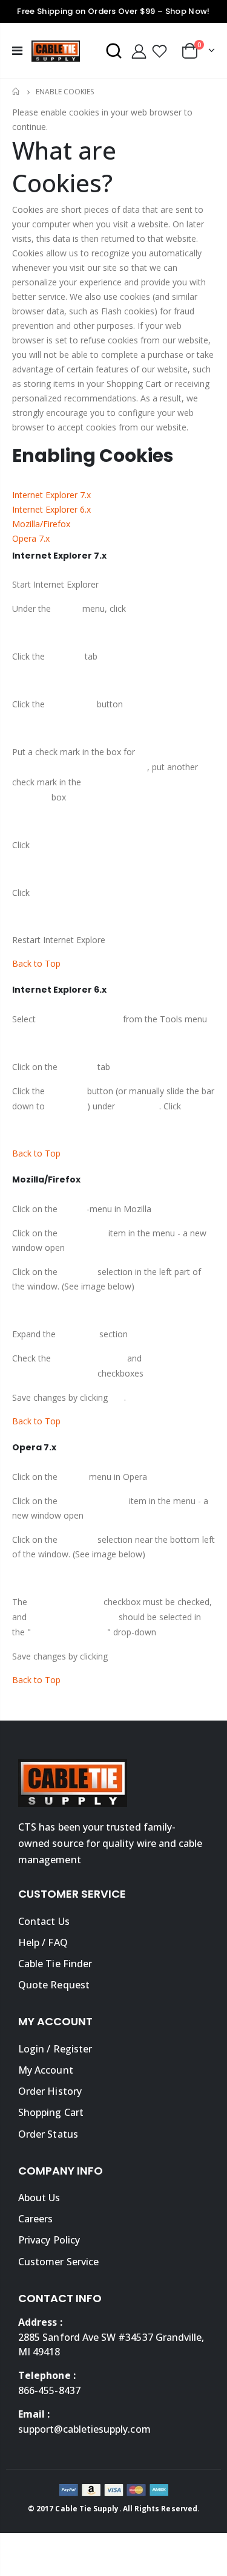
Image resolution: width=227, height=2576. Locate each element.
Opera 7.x (31, 538)
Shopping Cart (51, 2112)
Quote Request (54, 1985)
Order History (50, 2091)
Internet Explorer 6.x (51, 509)
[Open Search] (114, 51)
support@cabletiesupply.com (84, 2429)
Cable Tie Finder (55, 1964)
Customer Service (58, 2262)
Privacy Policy (49, 2240)
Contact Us (44, 1921)
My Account (46, 2070)
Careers (35, 2219)
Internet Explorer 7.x (51, 495)
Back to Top (36, 963)
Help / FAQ (43, 1942)
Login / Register (55, 2049)
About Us (39, 2198)
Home (17, 92)
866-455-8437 (49, 2390)
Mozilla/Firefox (41, 524)
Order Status (48, 2134)
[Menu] (17, 50)
